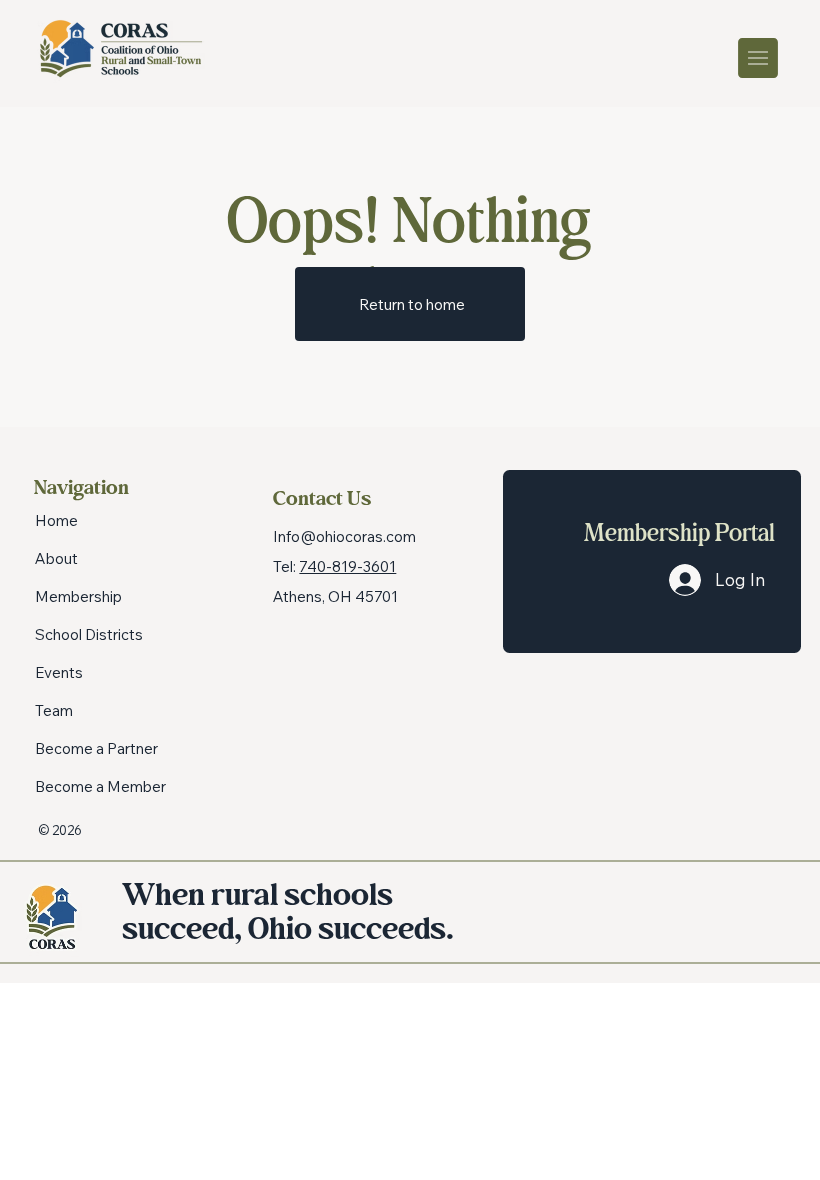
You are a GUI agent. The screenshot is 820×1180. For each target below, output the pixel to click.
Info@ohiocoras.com (344, 536)
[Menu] (759, 58)
